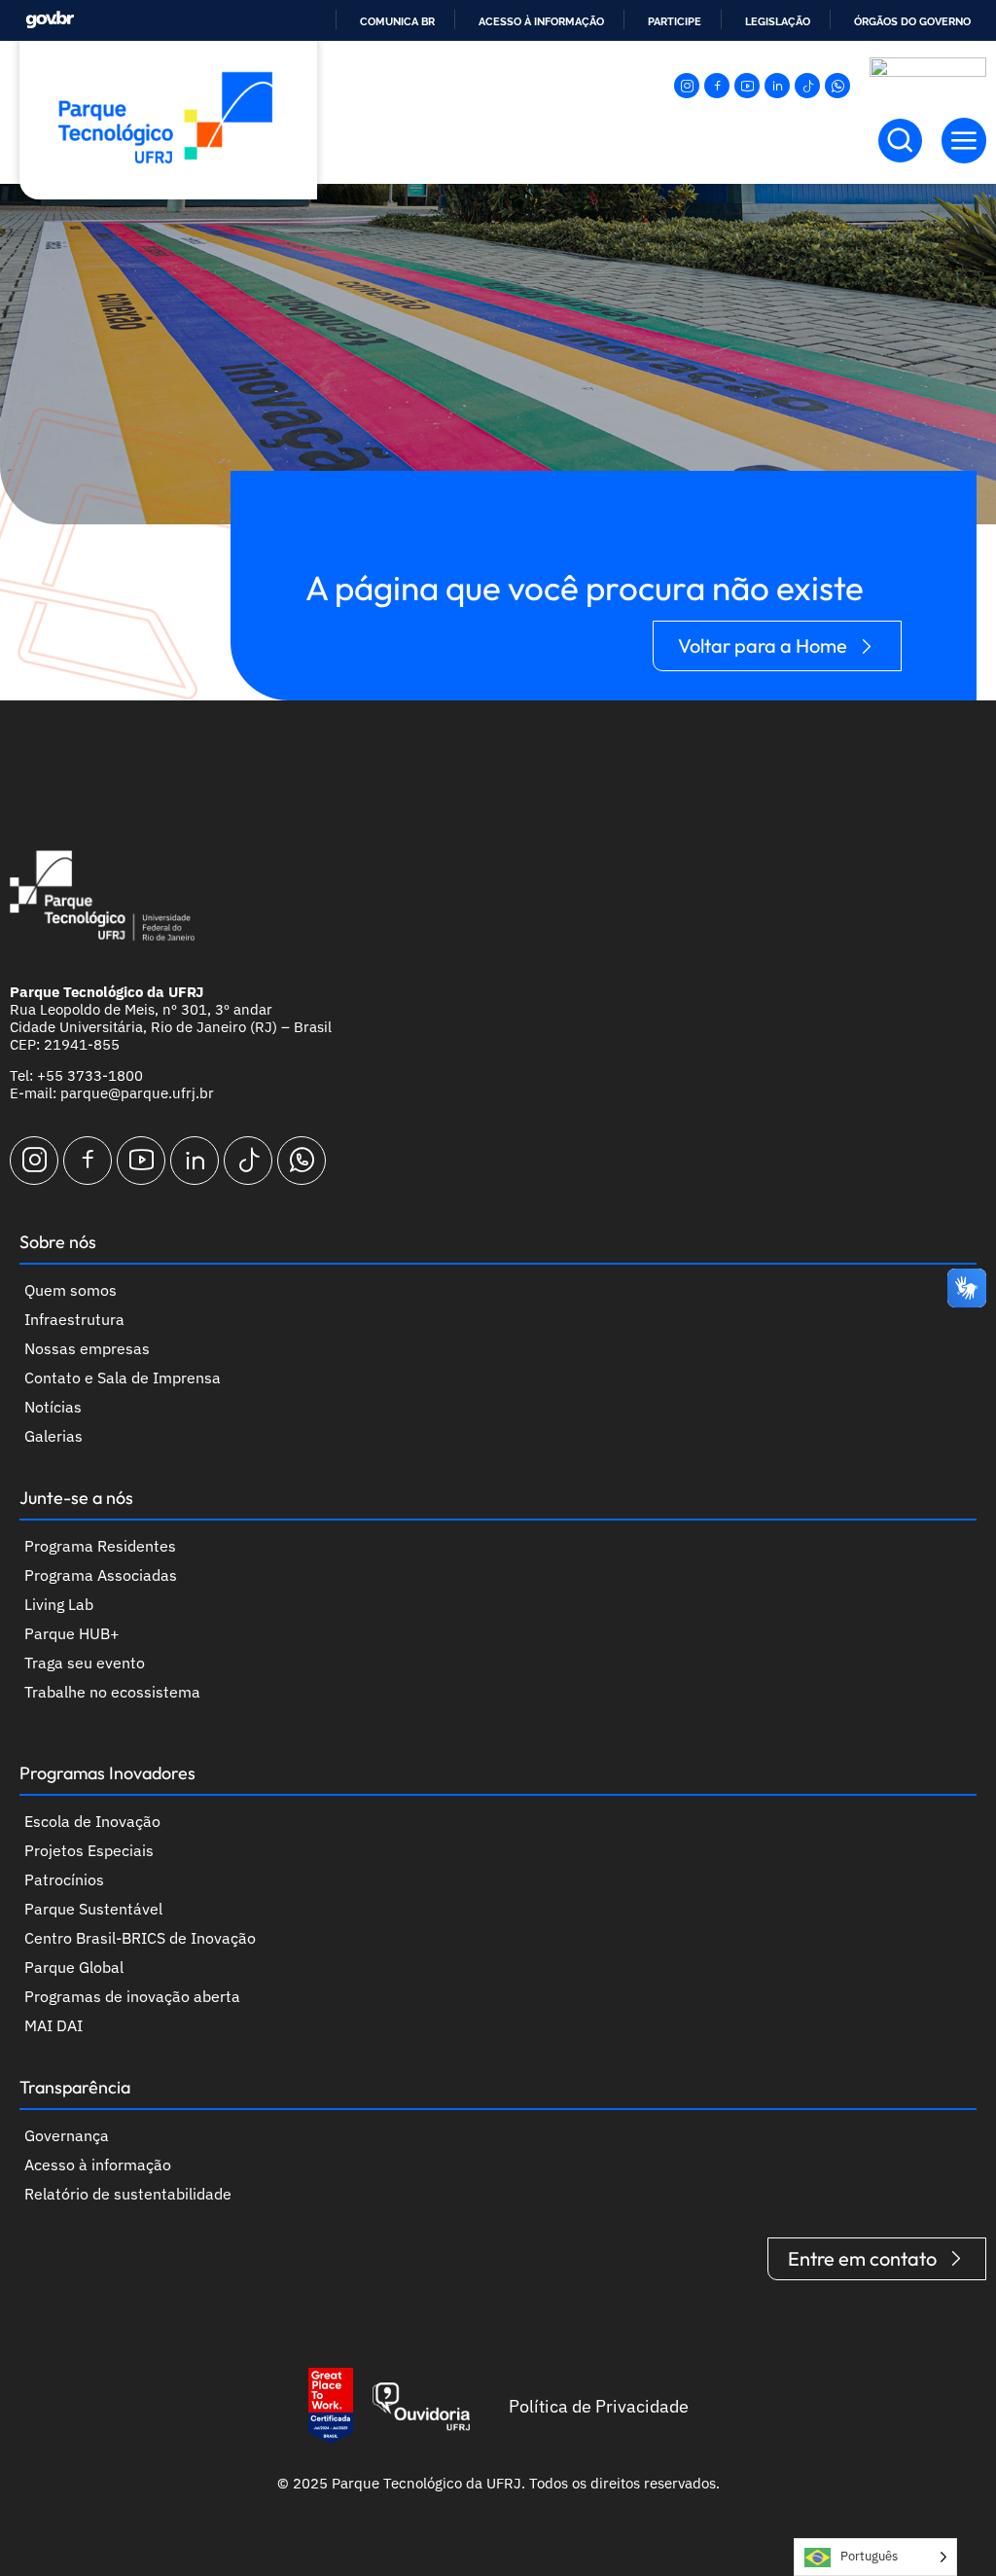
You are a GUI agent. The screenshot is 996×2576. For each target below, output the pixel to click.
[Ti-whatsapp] (837, 86)
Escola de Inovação (92, 1821)
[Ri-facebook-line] (717, 86)
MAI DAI (53, 2025)
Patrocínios (64, 1879)
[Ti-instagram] (687, 86)
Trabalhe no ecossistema (112, 1692)
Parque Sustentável (93, 1909)
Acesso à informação (541, 21)
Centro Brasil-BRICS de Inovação (140, 1938)
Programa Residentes (100, 1546)
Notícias (53, 1407)
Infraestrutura (74, 1319)
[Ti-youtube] (747, 86)
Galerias (53, 1436)
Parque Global (74, 1967)
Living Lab (59, 1604)
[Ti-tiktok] (807, 86)
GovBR (50, 20)
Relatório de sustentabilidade (128, 2194)
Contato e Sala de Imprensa (123, 1377)
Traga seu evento (85, 1663)
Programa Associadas (101, 1575)
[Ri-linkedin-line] (777, 86)
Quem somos (71, 1290)
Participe (675, 21)
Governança (67, 2135)
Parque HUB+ (72, 1633)
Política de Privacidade (599, 2406)
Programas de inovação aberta (132, 1996)
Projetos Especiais (89, 1850)
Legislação (778, 21)
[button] (964, 141)
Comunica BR (397, 21)
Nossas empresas (87, 1348)
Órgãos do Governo (912, 21)
